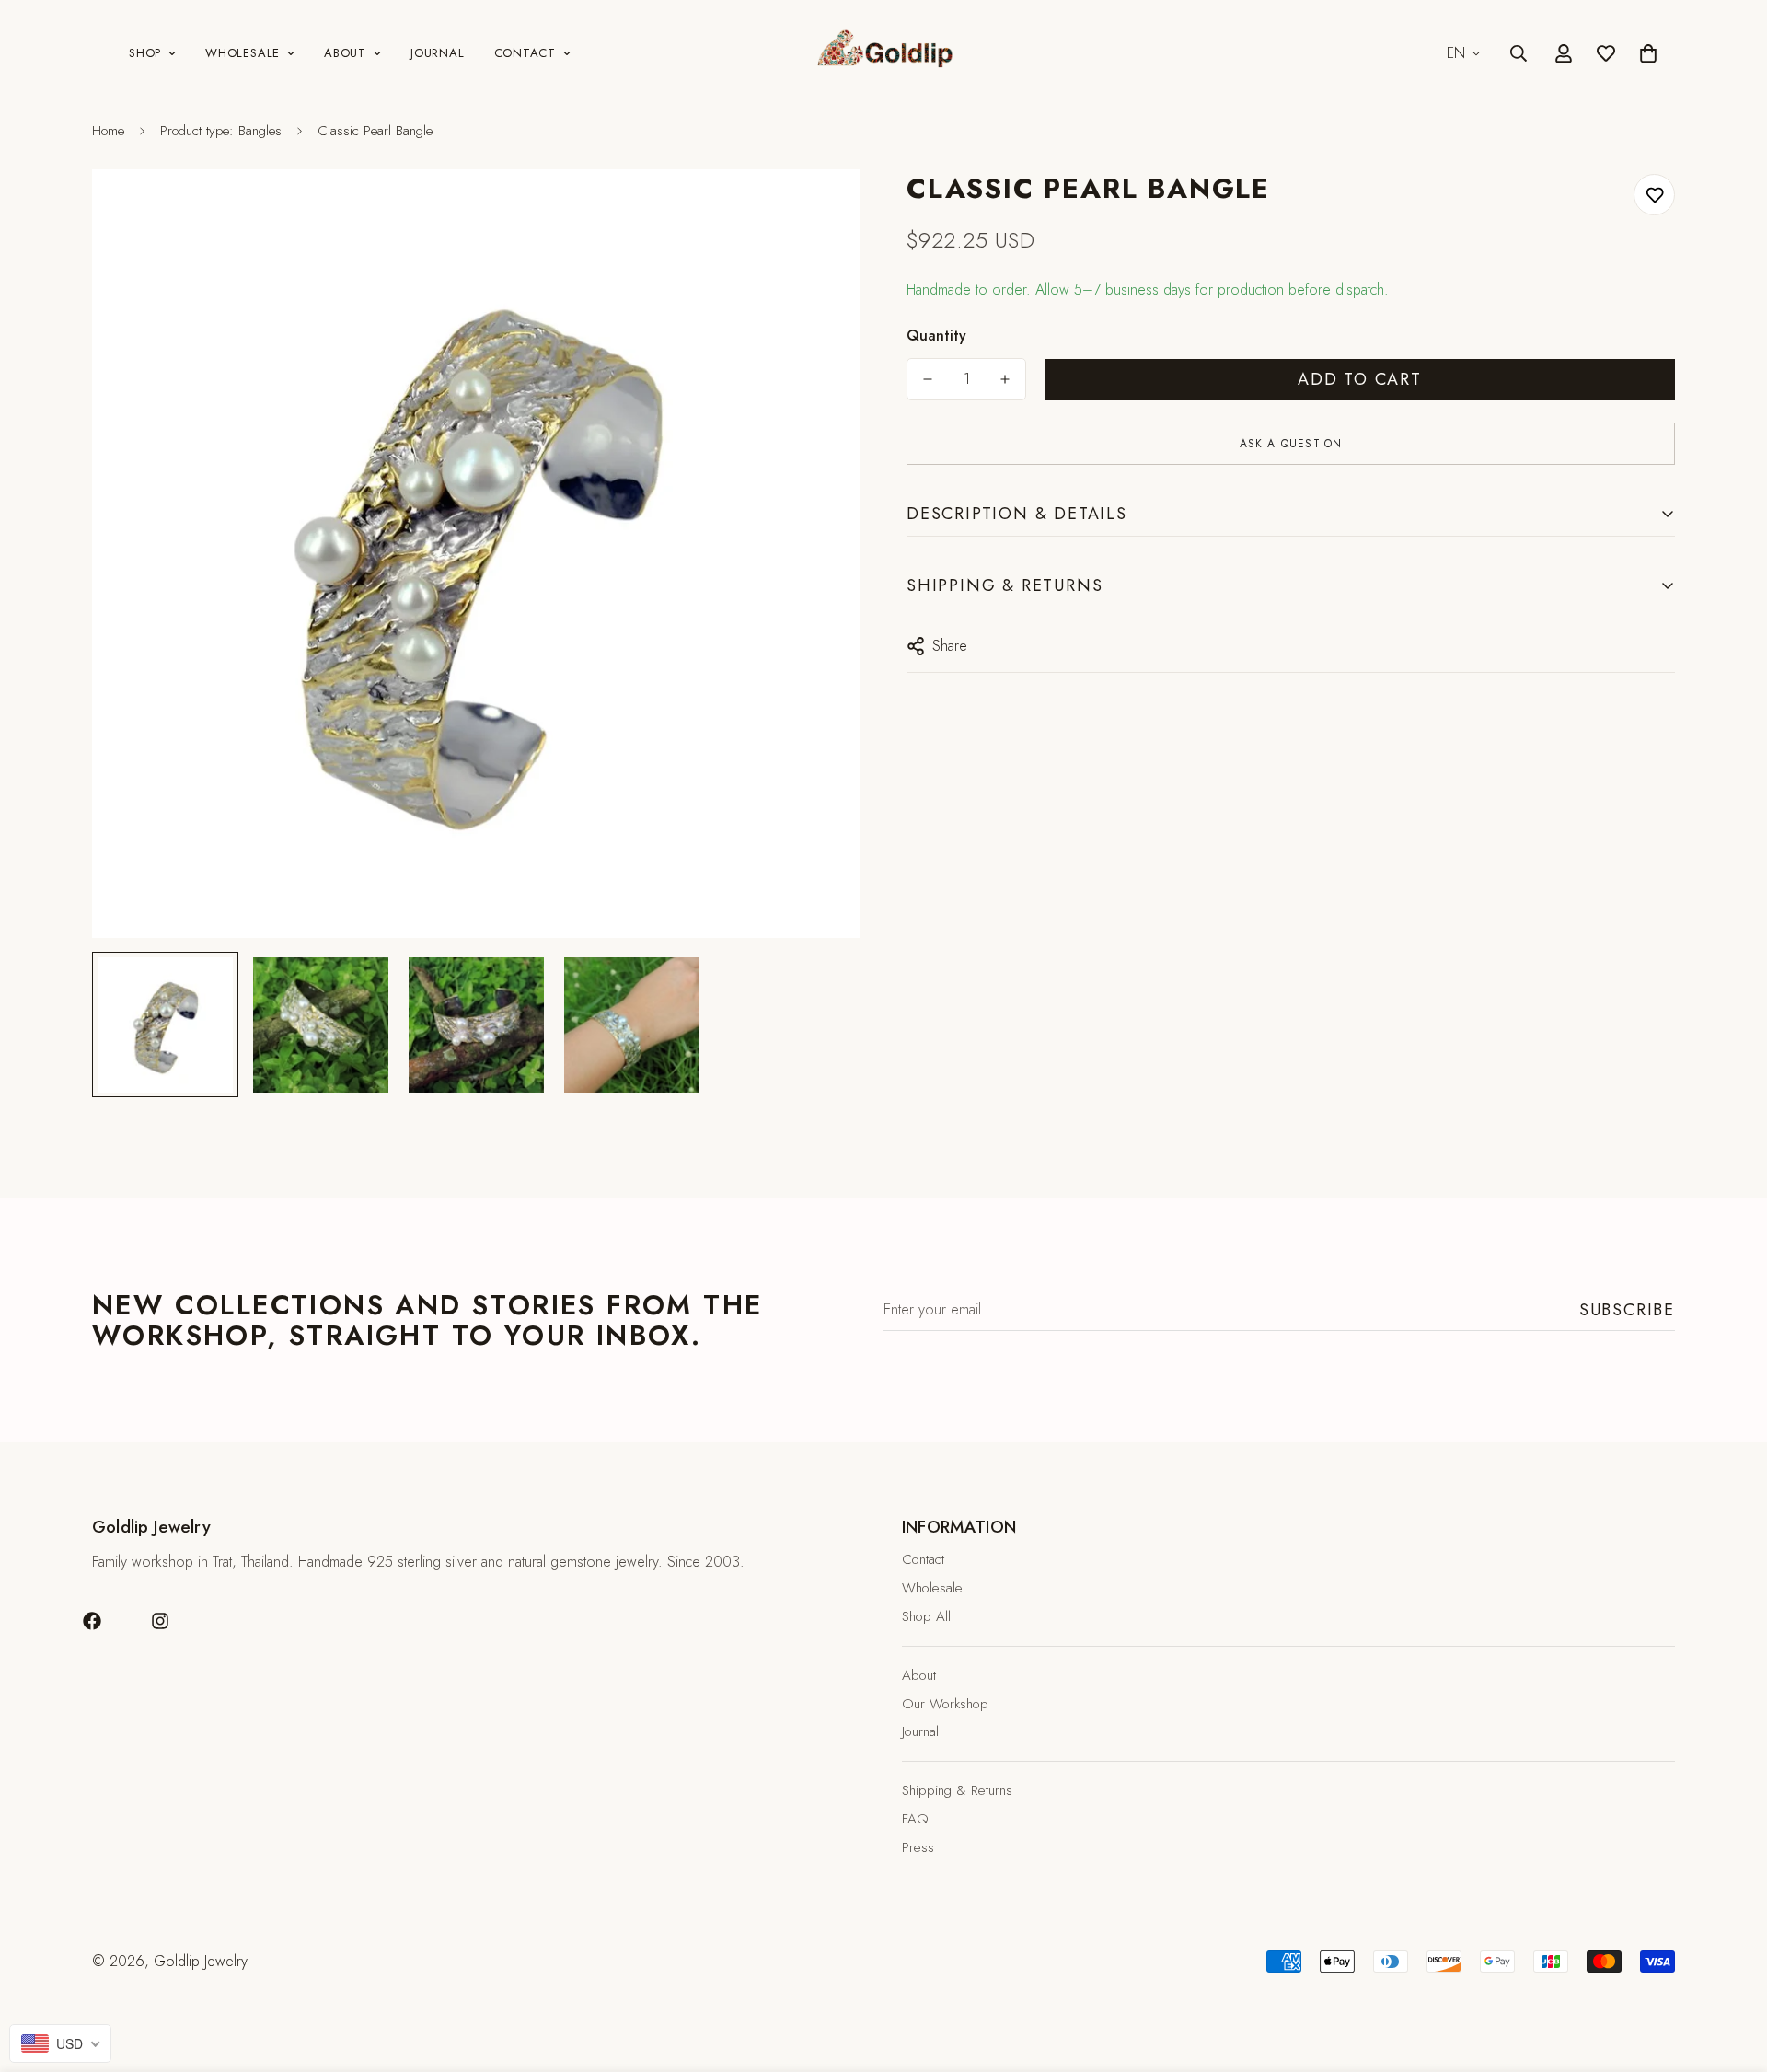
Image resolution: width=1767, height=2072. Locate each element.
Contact (525, 53)
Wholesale (243, 53)
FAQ (915, 1819)
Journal (437, 53)
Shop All (926, 1616)
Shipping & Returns (957, 1790)
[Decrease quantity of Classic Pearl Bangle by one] (928, 379)
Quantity (936, 336)
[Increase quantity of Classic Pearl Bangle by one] (1005, 379)
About (345, 53)
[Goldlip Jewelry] (883, 53)
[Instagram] (160, 1621)
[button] (1648, 53)
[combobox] (60, 2043)
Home (108, 131)
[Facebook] (92, 1621)
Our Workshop (945, 1704)
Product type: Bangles (221, 131)
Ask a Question (1291, 444)
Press (918, 1847)
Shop (145, 53)
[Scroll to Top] (1731, 1972)
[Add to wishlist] (1654, 195)
